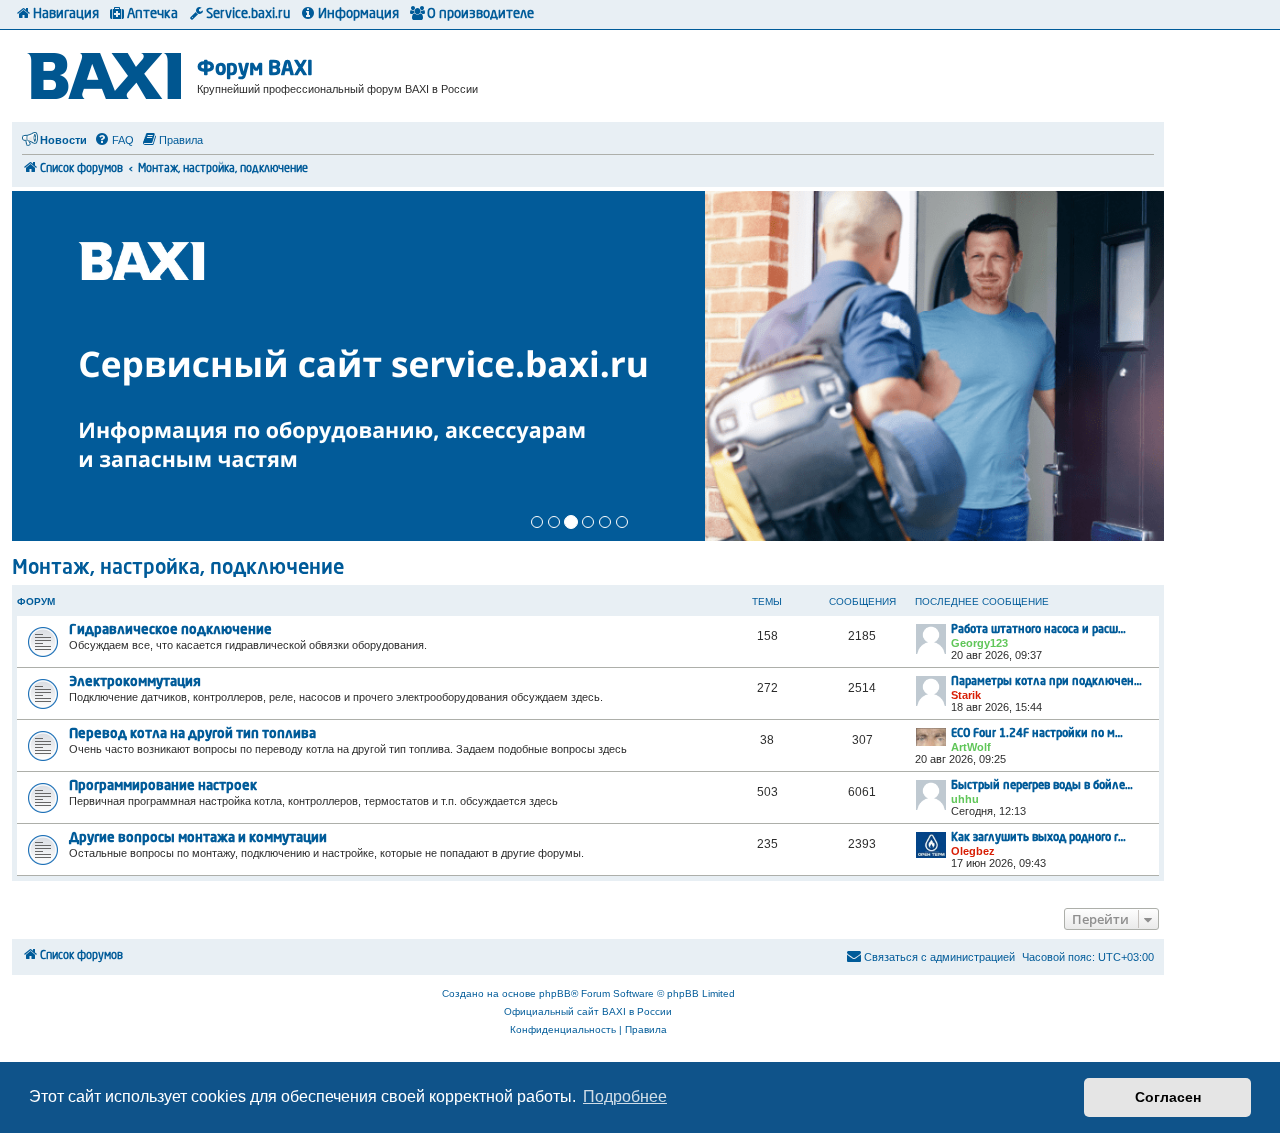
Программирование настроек (163, 786)
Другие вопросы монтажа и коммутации (198, 838)
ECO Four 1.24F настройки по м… (1037, 734)
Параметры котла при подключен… (1046, 682)
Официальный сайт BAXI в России (588, 1011)
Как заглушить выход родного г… (1038, 838)
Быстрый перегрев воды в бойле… (1042, 786)
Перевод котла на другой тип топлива (192, 734)
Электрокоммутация (135, 682)
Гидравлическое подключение (170, 630)
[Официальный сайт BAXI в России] (107, 72)
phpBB (555, 993)
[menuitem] (114, 140)
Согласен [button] (1168, 1097)
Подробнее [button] (625, 1096)
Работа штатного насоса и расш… (1038, 630)
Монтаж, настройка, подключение (178, 569)
